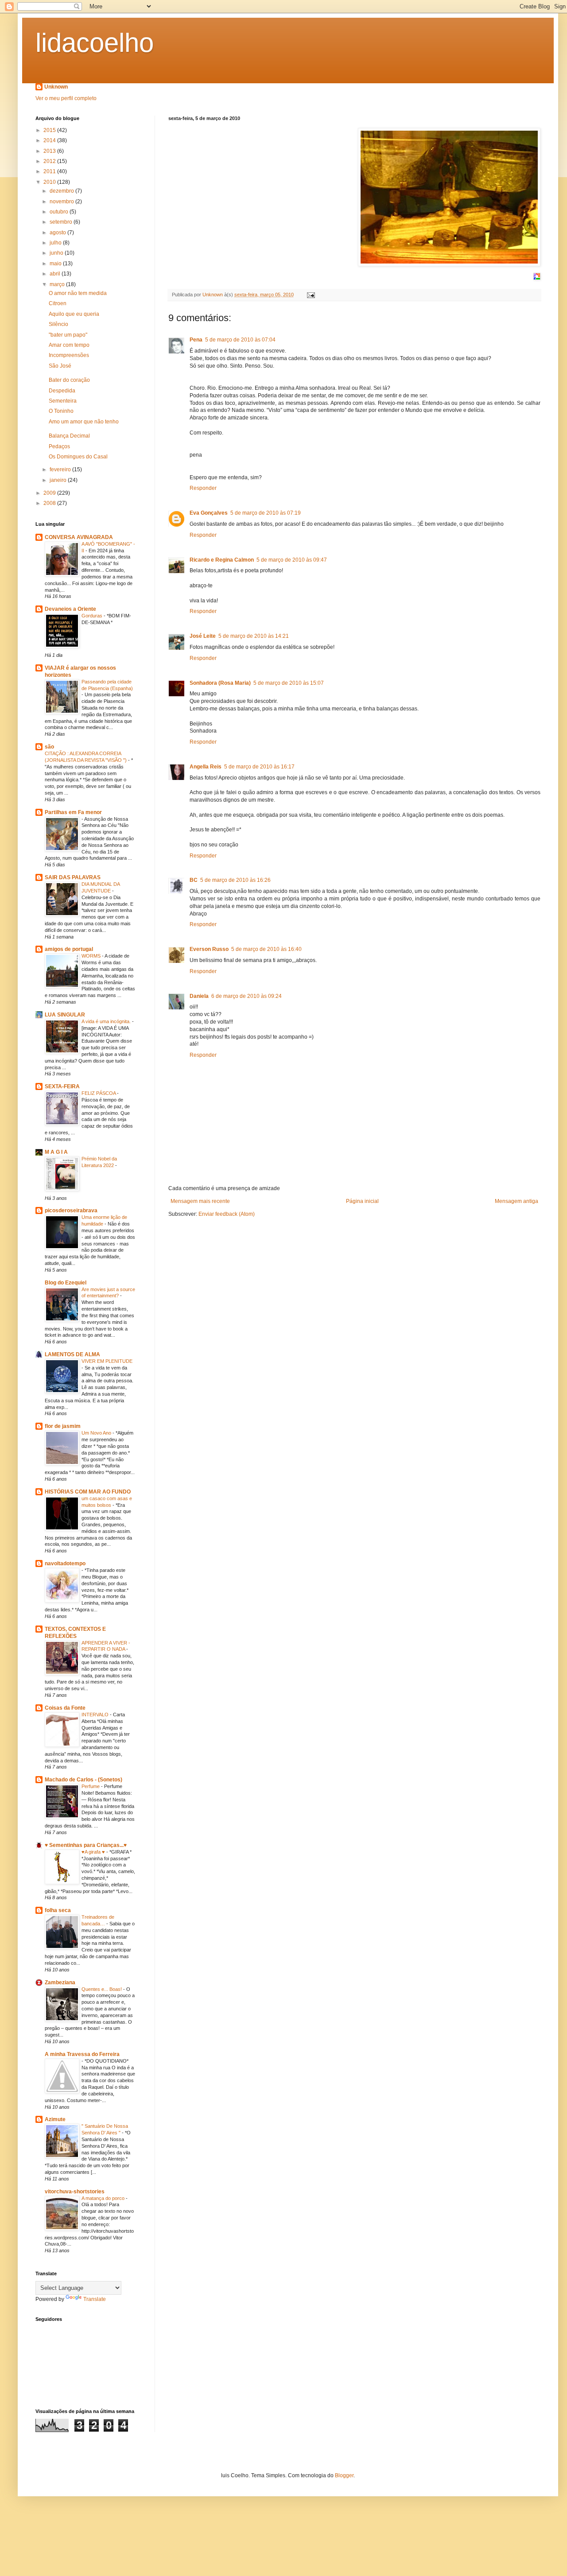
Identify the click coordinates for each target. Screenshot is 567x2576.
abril (56, 274)
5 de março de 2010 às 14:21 (254, 636)
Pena (196, 340)
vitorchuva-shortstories (75, 2192)
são (49, 747)
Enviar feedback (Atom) (227, 1214)
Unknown (56, 87)
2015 (50, 130)
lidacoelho (95, 43)
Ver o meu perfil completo (66, 98)
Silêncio (58, 324)
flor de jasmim (63, 1426)
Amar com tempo (69, 345)
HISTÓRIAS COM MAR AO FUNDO (88, 1492)
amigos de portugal (69, 949)
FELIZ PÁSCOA (99, 1093)
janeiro (59, 480)
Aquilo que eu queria (74, 314)
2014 (50, 140)
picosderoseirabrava (71, 1210)
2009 (50, 493)
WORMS (92, 956)
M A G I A (56, 1152)
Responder (203, 488)
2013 (50, 151)
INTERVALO (96, 1715)
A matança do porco (104, 2198)
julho (56, 243)
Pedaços (59, 446)
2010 (50, 182)
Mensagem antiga (517, 1201)
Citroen (58, 303)
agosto (58, 233)
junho (57, 253)
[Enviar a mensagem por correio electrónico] (311, 295)
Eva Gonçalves (209, 513)
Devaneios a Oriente (70, 609)
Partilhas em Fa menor (73, 812)
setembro (62, 222)
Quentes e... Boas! (102, 1989)
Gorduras (93, 616)
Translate (95, 2299)
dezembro (62, 191)
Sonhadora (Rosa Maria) (220, 683)
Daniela (199, 996)
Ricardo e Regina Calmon (222, 560)
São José (60, 366)
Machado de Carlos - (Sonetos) (83, 1780)
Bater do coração (69, 380)
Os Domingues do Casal (78, 457)
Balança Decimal (69, 436)
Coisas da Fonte (65, 1708)
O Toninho (61, 411)
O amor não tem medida (78, 293)
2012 (50, 161)
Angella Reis (206, 767)
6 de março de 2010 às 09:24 (247, 996)
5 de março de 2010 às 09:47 (292, 560)
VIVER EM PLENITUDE (107, 1361)
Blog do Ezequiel (66, 1283)
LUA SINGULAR (65, 1015)
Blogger (344, 2475)
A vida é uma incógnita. (107, 1021)
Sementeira (63, 401)
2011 (50, 171)
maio (56, 264)
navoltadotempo (65, 1563)
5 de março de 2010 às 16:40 (266, 949)
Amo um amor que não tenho (84, 422)
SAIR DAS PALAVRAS (73, 877)
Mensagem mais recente (200, 1201)
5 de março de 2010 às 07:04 (240, 340)
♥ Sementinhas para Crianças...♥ (86, 1845)
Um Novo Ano (97, 1433)
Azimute (55, 2119)
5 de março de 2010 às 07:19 (266, 513)
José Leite (203, 636)
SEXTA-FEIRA (62, 1086)
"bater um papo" (68, 335)
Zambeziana (60, 1982)
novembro (62, 202)
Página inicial (362, 1201)
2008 (50, 503)
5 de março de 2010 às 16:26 (235, 880)
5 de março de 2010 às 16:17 (259, 767)
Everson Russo (209, 949)
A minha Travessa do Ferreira (82, 2054)
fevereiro (61, 469)
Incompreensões (69, 355)
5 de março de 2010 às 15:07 (289, 683)
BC (194, 880)
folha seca (58, 1910)
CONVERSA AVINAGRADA (79, 537)
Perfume (91, 1786)
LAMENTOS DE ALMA (72, 1354)
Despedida (62, 391)
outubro (60, 212)
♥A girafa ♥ (94, 1852)
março (58, 284)
